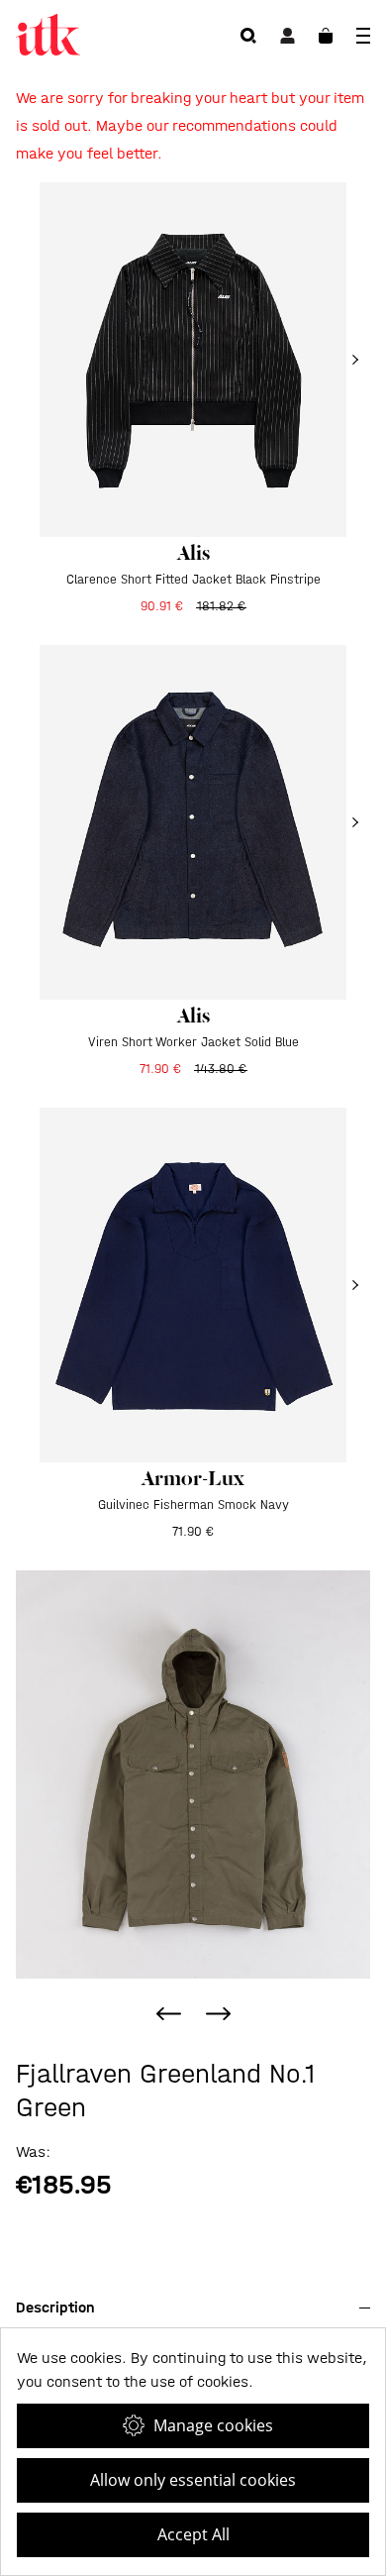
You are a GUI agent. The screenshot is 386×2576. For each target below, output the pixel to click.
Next (218, 2013)
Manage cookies (213, 2425)
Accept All (193, 2534)
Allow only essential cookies (193, 2480)
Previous (168, 2013)
